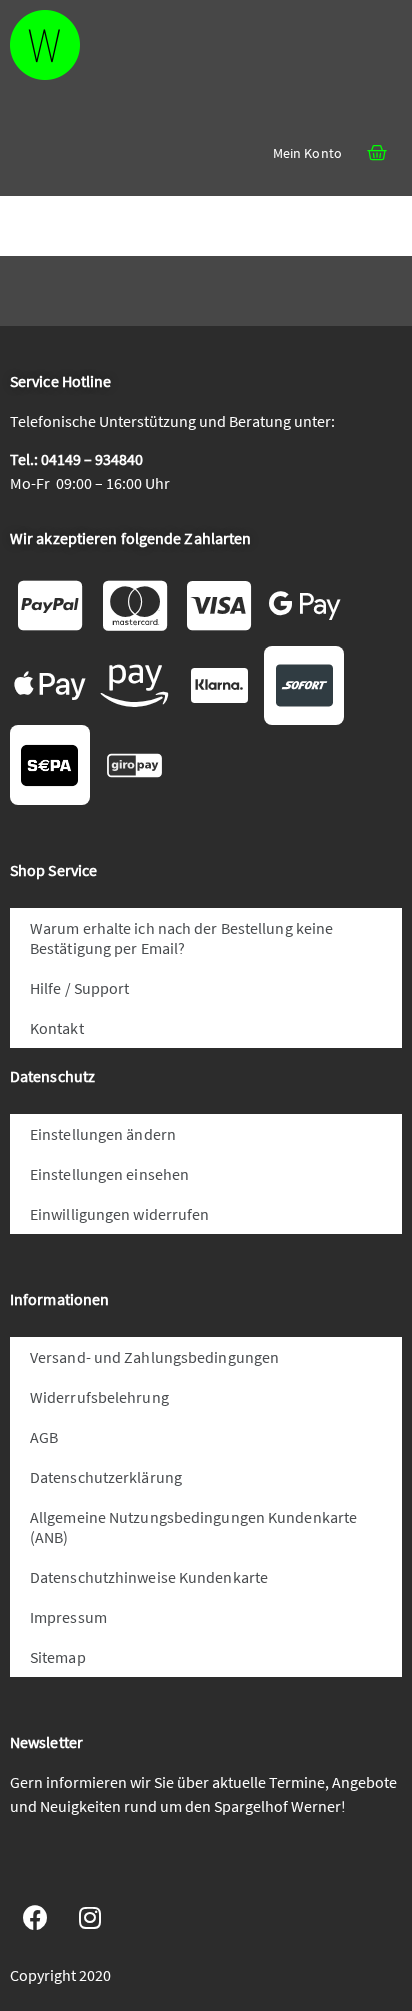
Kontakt (57, 1028)
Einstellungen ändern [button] (103, 1134)
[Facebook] (35, 1918)
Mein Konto (307, 153)
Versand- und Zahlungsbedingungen (154, 1357)
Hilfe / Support (80, 988)
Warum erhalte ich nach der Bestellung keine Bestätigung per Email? (181, 938)
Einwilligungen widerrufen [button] (120, 1214)
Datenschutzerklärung (106, 1477)
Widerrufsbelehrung (99, 1397)
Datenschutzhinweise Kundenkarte (149, 1577)
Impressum (68, 1617)
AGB (44, 1437)
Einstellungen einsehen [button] (109, 1174)
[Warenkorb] (377, 153)
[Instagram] (90, 1918)
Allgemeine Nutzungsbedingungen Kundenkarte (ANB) (193, 1527)
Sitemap (58, 1657)
